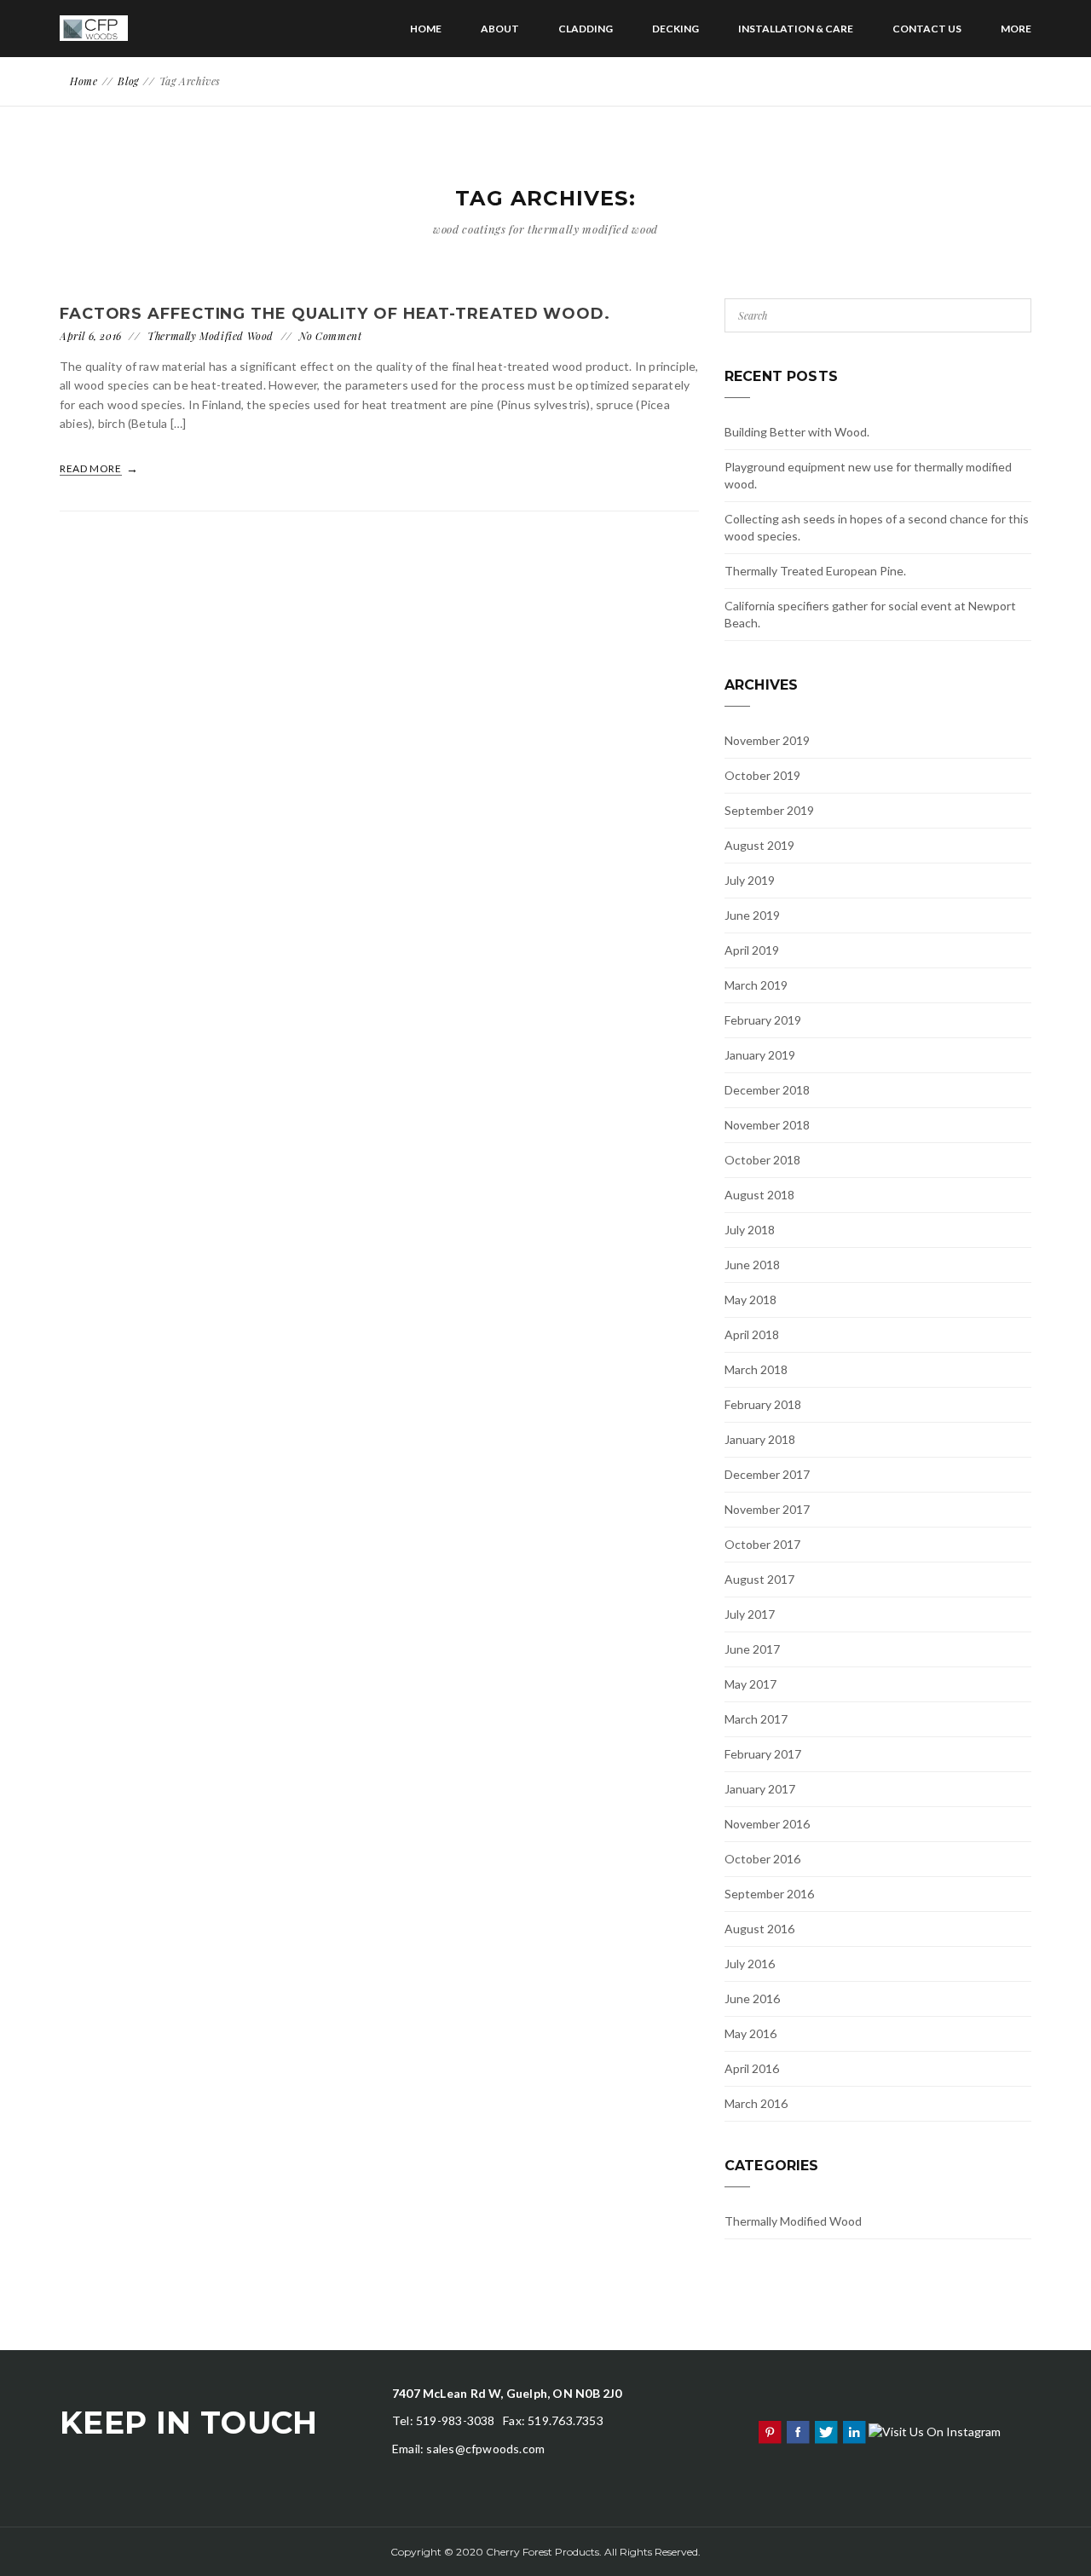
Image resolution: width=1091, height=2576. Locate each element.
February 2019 (763, 1020)
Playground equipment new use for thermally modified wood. (868, 475)
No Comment (330, 336)
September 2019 (769, 810)
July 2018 (750, 1230)
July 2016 (750, 1964)
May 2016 (750, 2033)
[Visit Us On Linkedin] (854, 2431)
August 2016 (759, 1929)
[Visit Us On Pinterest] (769, 2431)
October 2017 (762, 1544)
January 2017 (760, 1789)
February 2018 (763, 1404)
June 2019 (752, 915)
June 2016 (752, 1998)
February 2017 (763, 1754)
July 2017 (750, 1614)
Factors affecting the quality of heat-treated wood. (335, 314)
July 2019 (750, 880)
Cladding (586, 29)
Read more (92, 468)
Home (426, 29)
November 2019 (767, 740)
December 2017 (767, 1474)
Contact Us (927, 29)
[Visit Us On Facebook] (797, 2431)
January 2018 (760, 1439)
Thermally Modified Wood (211, 336)
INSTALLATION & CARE (796, 29)
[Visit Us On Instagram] (934, 2431)
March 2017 (756, 1719)
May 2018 (750, 1300)
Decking (675, 29)
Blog (128, 81)
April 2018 (752, 1334)
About (500, 29)
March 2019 (756, 985)
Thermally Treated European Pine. (815, 571)
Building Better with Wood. (797, 432)
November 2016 (767, 1824)
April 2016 (752, 2068)
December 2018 (767, 1090)
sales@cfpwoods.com (485, 2449)
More (1016, 29)
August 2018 (759, 1195)
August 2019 (759, 845)
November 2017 (767, 1509)
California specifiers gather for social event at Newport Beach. (870, 614)
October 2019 (762, 775)
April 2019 (752, 950)
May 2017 (750, 1684)
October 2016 (762, 1859)
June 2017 (752, 1649)
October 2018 (762, 1160)
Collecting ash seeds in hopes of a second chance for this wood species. (877, 527)
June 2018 (752, 1265)
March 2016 (756, 2103)
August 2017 (759, 1579)
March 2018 (756, 1369)
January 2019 (760, 1055)
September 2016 (769, 1894)
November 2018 (767, 1125)
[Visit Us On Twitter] (825, 2431)
